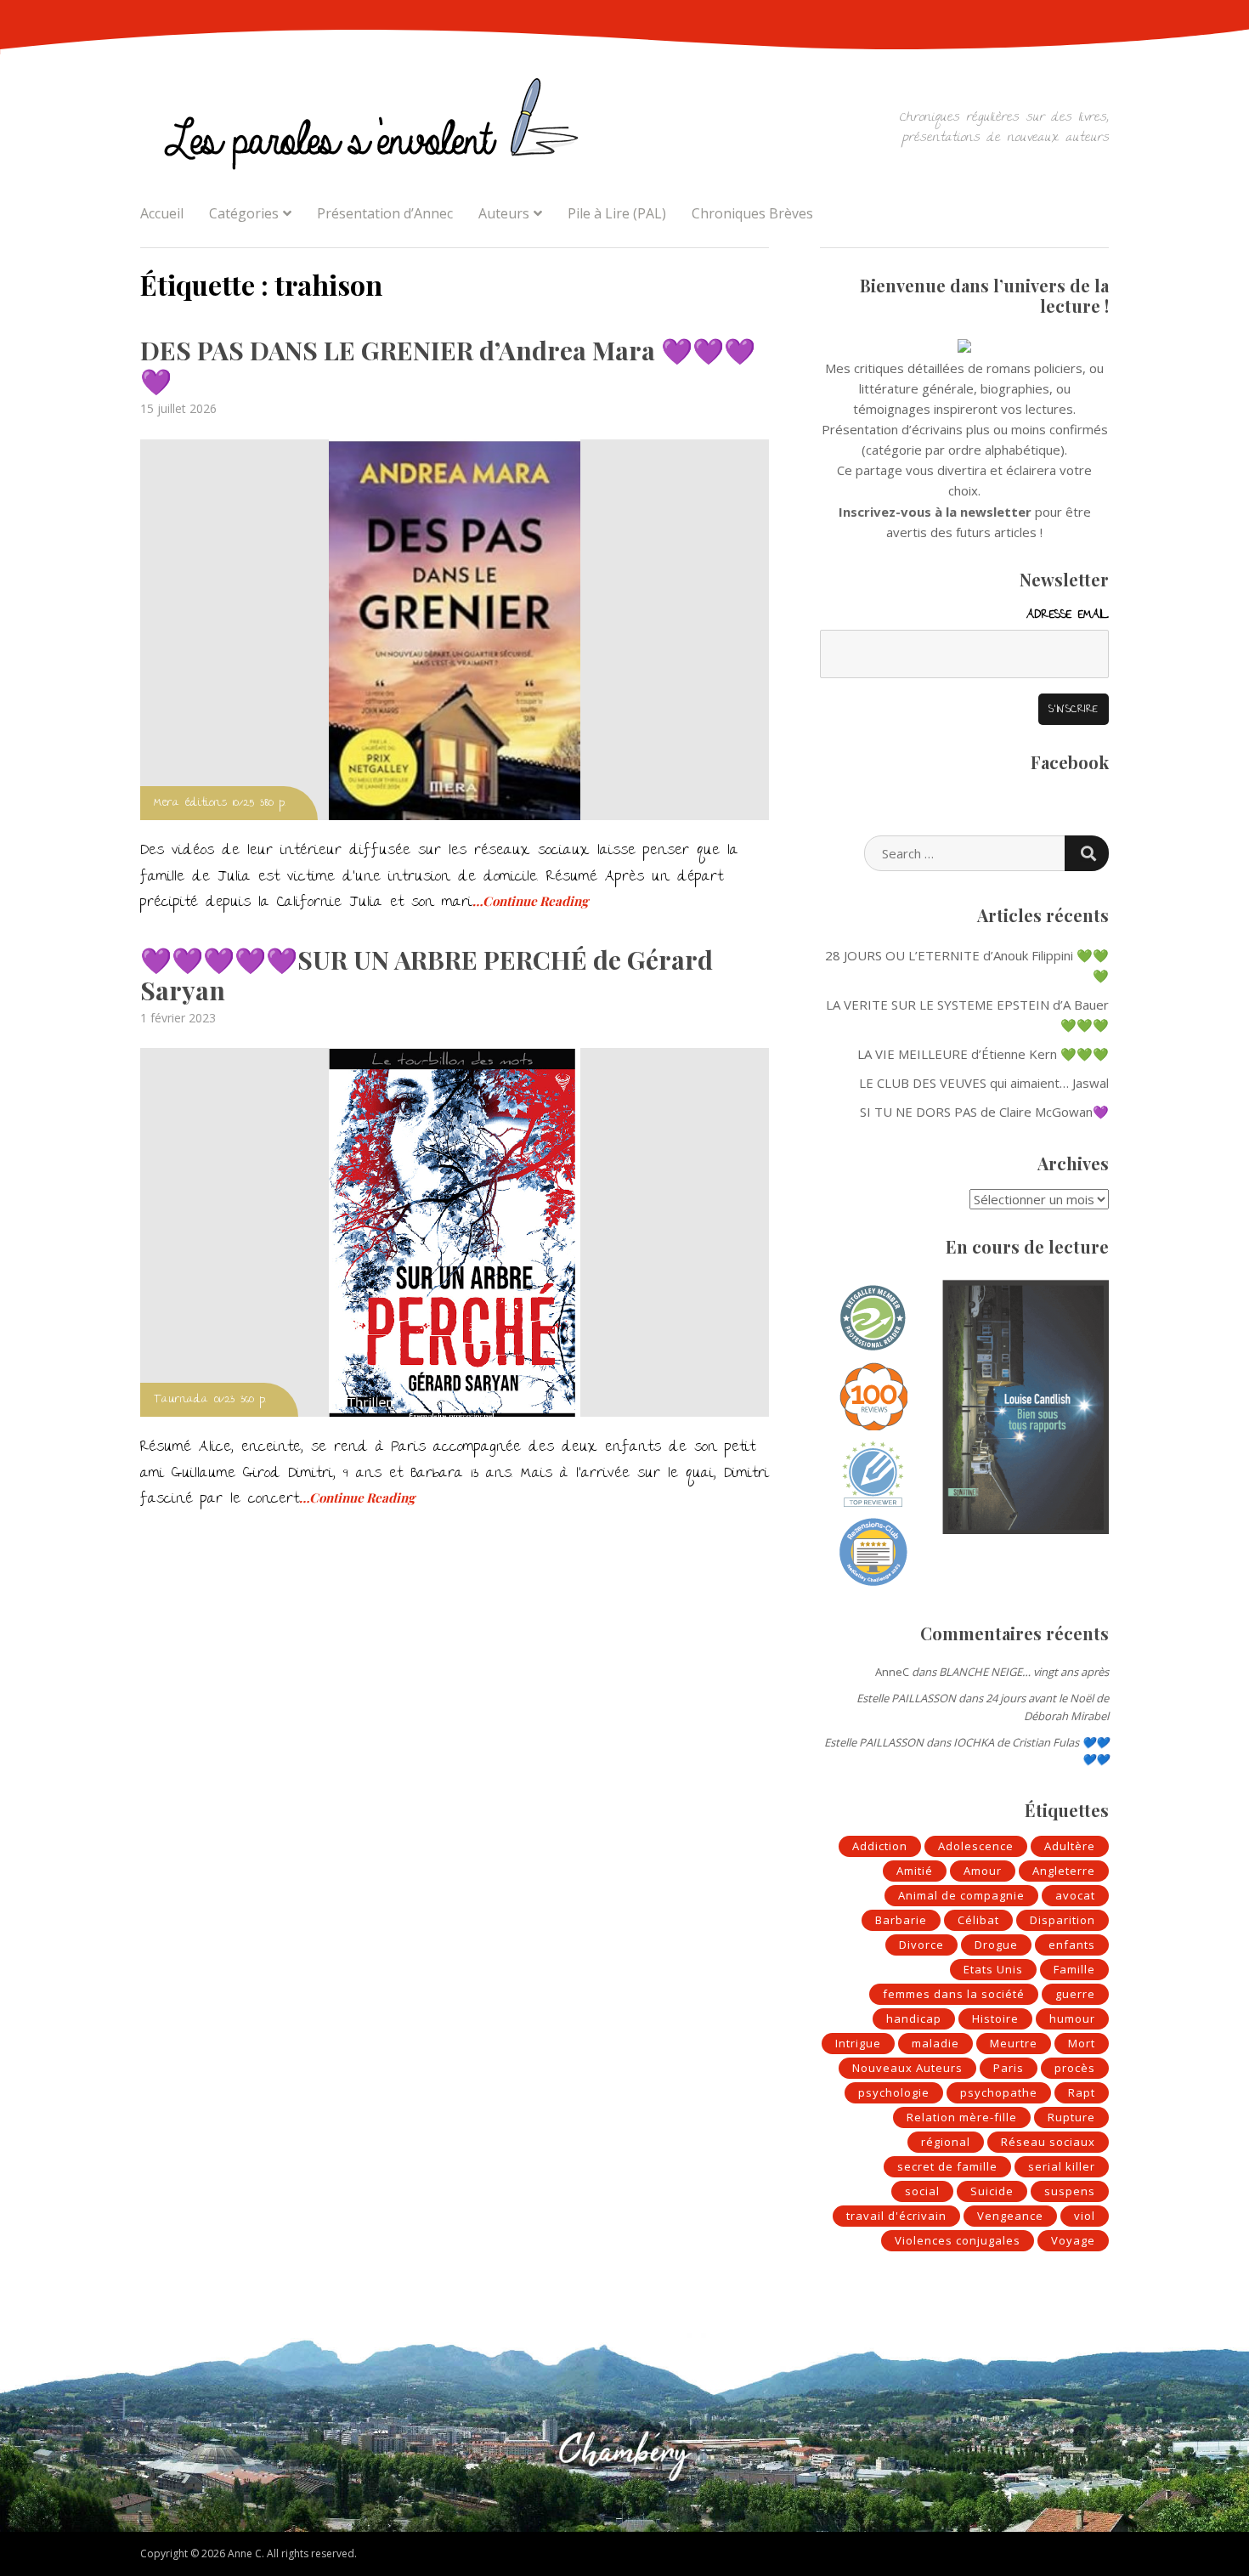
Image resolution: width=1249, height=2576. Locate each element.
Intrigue (858, 2043)
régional (946, 2142)
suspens (1070, 2191)
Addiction (880, 1846)
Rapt (1082, 2092)
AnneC (892, 1672)
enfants (1072, 1945)
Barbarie (901, 1920)
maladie (935, 2043)
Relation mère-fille (962, 2117)
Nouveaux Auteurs (907, 2068)
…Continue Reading (530, 901)
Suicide (992, 2191)
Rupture (1071, 2117)
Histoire (995, 2018)
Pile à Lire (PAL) (617, 213)
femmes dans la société (954, 1994)
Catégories (244, 213)
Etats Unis (993, 1969)
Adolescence (976, 1846)
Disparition (1062, 1920)
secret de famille (947, 2166)
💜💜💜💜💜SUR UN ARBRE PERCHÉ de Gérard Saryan (427, 975)
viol (1085, 2216)
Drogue (996, 1945)
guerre (1075, 1994)
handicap (914, 2018)
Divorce (921, 1945)
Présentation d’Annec (385, 213)
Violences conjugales (958, 2240)
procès (1075, 2068)
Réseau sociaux (1048, 2142)
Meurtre (1014, 2043)
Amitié (915, 1871)
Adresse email (1068, 615)
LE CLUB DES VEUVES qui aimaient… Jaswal (984, 1083)
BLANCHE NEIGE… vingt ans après (1024, 1672)
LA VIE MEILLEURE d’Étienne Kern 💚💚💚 (983, 1054)
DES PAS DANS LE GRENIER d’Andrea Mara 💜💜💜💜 (448, 365)
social (922, 2191)
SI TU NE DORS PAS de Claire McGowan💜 (984, 1112)
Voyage (1073, 2240)
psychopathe (999, 2092)
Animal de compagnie (961, 1895)
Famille (1074, 1969)
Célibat (978, 1920)
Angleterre (1064, 1871)
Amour (983, 1871)
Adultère (1070, 1846)
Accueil (162, 213)
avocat (1075, 1895)
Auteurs (504, 213)
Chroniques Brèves (752, 213)
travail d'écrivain (896, 2216)
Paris (1009, 2068)
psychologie (894, 2092)
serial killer (1062, 2166)
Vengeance (1010, 2216)
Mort (1082, 2043)
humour (1072, 2018)
